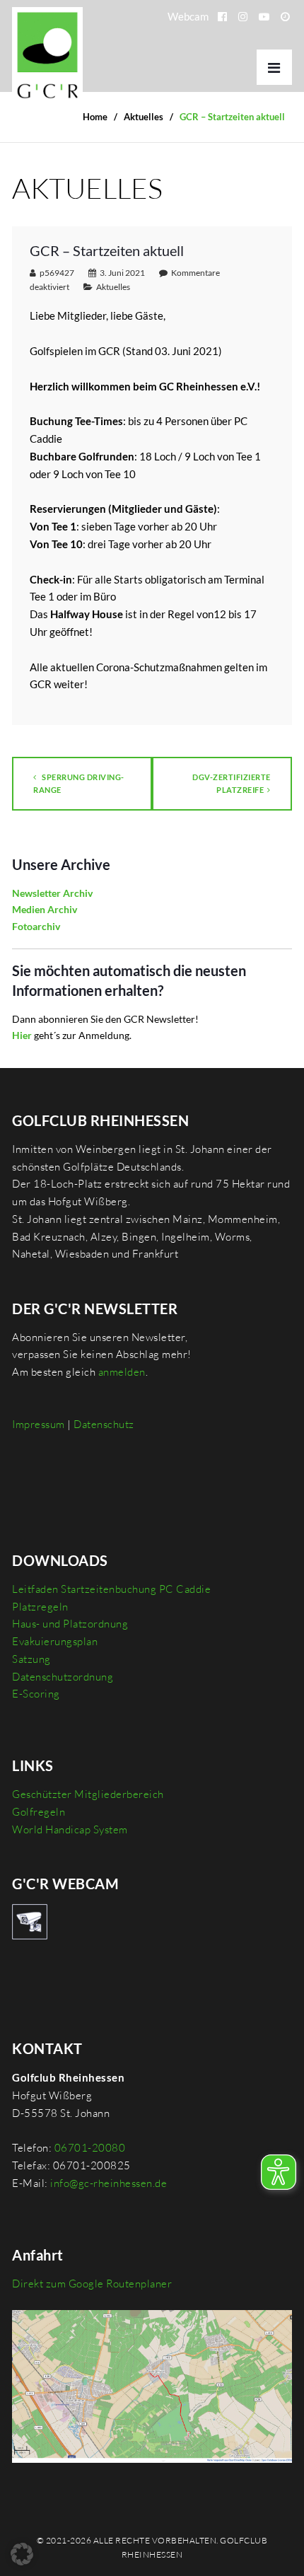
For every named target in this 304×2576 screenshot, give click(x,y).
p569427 (57, 273)
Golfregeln (39, 1812)
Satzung (31, 1659)
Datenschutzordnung (63, 1677)
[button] (22, 2554)
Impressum (39, 1424)
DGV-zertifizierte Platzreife (232, 783)
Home (95, 117)
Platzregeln (40, 1607)
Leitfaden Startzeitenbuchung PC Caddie (111, 1589)
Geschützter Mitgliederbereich (88, 1794)
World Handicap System (70, 1829)
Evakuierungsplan (55, 1641)
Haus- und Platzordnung (70, 1624)
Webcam (188, 16)
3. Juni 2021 (122, 273)
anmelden (122, 1372)
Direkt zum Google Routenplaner (92, 2284)
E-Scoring (36, 1694)
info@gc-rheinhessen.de (109, 2183)
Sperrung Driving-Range (79, 783)
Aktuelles (113, 287)
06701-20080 (90, 2148)
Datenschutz (104, 1424)
